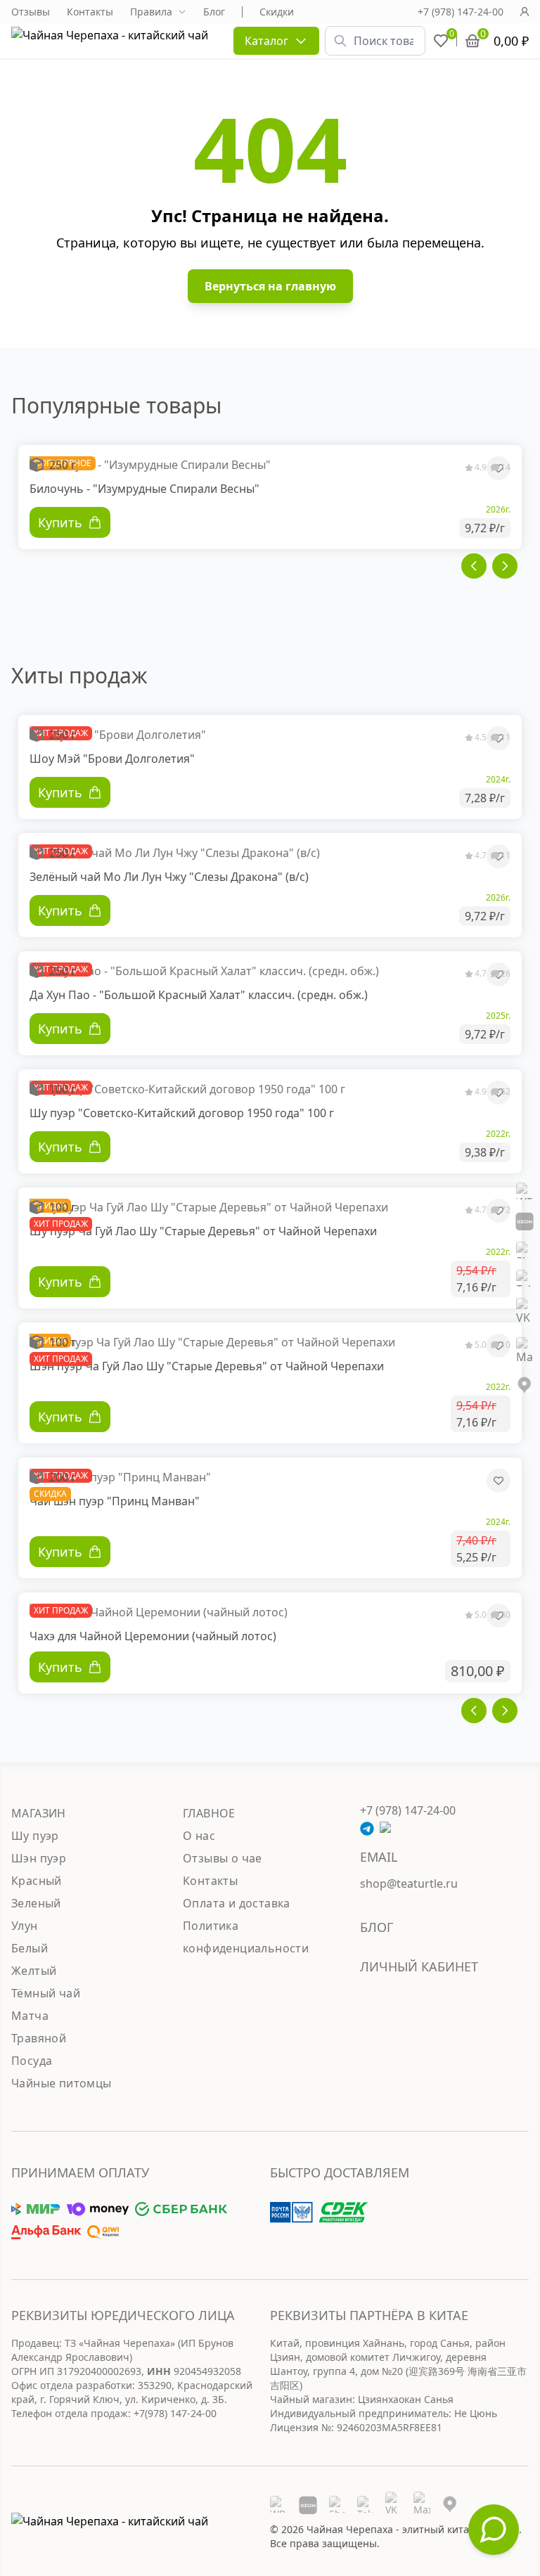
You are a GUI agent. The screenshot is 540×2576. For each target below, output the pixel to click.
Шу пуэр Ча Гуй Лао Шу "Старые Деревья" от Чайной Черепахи (203, 1231)
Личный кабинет (419, 1966)
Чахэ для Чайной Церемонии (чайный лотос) (153, 1636)
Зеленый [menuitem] (36, 1903)
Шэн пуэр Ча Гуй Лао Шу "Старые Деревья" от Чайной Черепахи (207, 1366)
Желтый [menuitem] (34, 1971)
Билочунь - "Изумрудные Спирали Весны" (144, 489)
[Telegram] (525, 1278)
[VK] (525, 1312)
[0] (441, 41)
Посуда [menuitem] (32, 2061)
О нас (199, 1836)
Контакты (90, 12)
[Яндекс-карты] (525, 1385)
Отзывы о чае (223, 1858)
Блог (214, 12)
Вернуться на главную (270, 286)
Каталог (266, 41)
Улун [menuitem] (25, 1926)
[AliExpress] (525, 1250)
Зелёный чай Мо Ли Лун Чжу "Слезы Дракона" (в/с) (169, 877)
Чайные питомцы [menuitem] (62, 2083)
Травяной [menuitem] (39, 2038)
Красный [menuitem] (37, 1881)
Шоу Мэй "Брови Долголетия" (112, 759)
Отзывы (31, 12)
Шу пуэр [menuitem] (35, 1836)
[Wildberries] (525, 1191)
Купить (60, 1667)
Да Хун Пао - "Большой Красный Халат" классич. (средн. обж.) (199, 995)
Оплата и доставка (237, 1903)
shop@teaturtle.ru (409, 1883)
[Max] (525, 1351)
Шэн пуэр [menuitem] (39, 1858)
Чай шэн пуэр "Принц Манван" (115, 1501)
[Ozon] (525, 1221)
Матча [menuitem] (30, 2016)
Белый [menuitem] (30, 1948)
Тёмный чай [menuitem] (46, 1993)
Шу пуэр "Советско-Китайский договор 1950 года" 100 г (182, 1113)
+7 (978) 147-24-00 (461, 12)
